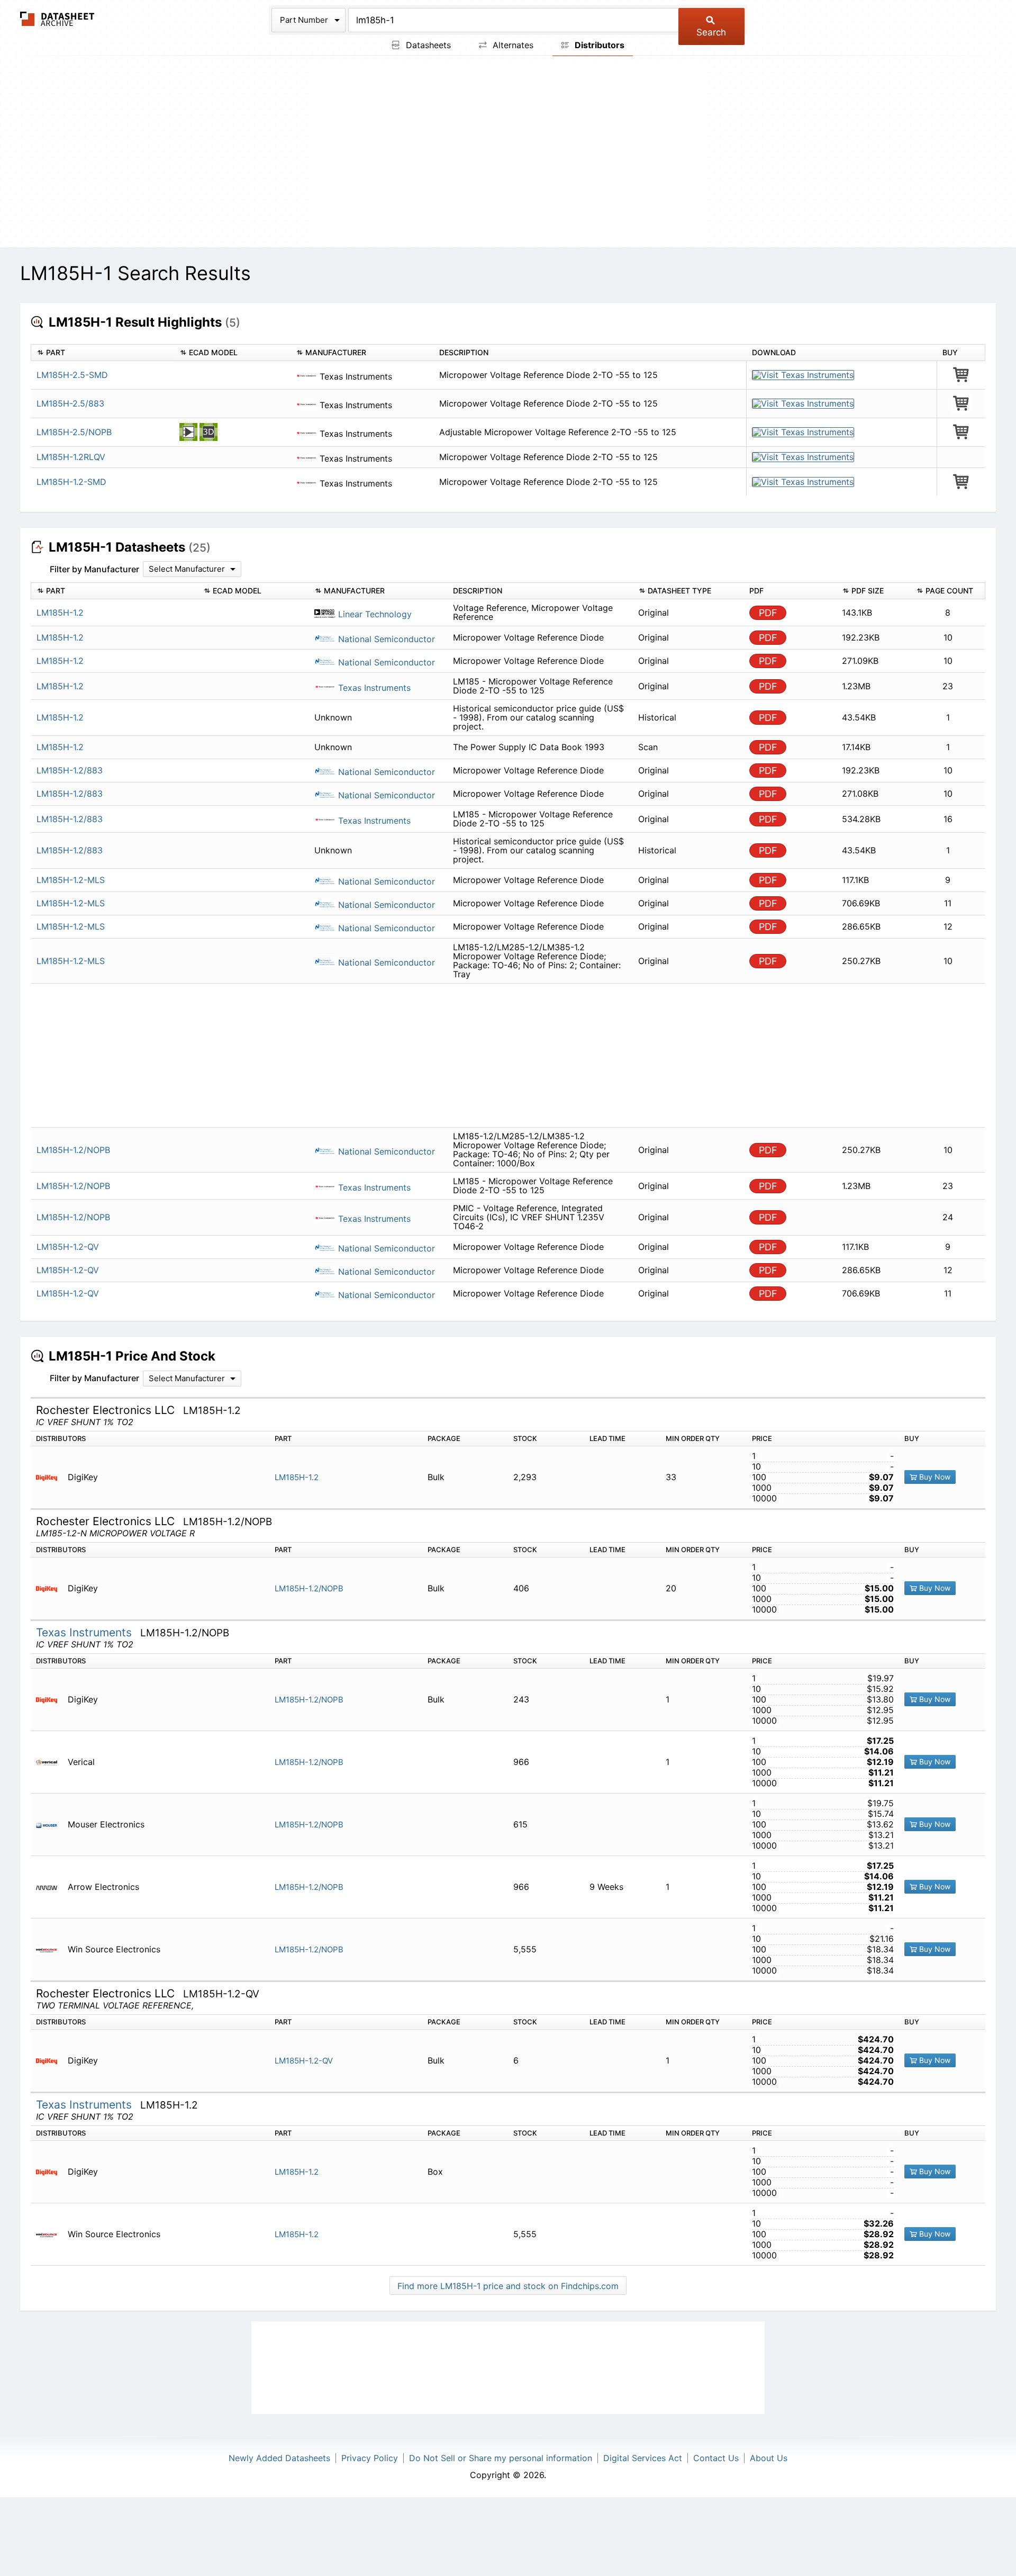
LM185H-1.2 (297, 1477)
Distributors (598, 45)
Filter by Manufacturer (94, 569)
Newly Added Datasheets (279, 2458)
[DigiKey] (51, 1477)
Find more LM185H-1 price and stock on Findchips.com (508, 2286)
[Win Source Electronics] (51, 1949)
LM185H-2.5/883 (70, 403)
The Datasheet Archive (57, 19)
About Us (769, 2458)
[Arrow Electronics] (51, 1887)
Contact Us (716, 2458)
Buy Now (934, 1477)
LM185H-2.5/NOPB (74, 432)
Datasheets (427, 45)
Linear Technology (374, 614)
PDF (768, 613)
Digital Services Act (643, 2458)
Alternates (512, 45)
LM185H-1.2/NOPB (309, 1588)
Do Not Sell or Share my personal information (501, 2458)
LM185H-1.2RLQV (71, 457)
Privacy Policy (370, 2458)
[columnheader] (103, 353)
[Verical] (51, 1762)
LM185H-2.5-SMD (72, 375)
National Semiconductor (385, 639)
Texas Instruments (373, 688)
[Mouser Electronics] (51, 1825)
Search (711, 32)
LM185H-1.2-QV (304, 2061)
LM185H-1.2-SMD (71, 482)
